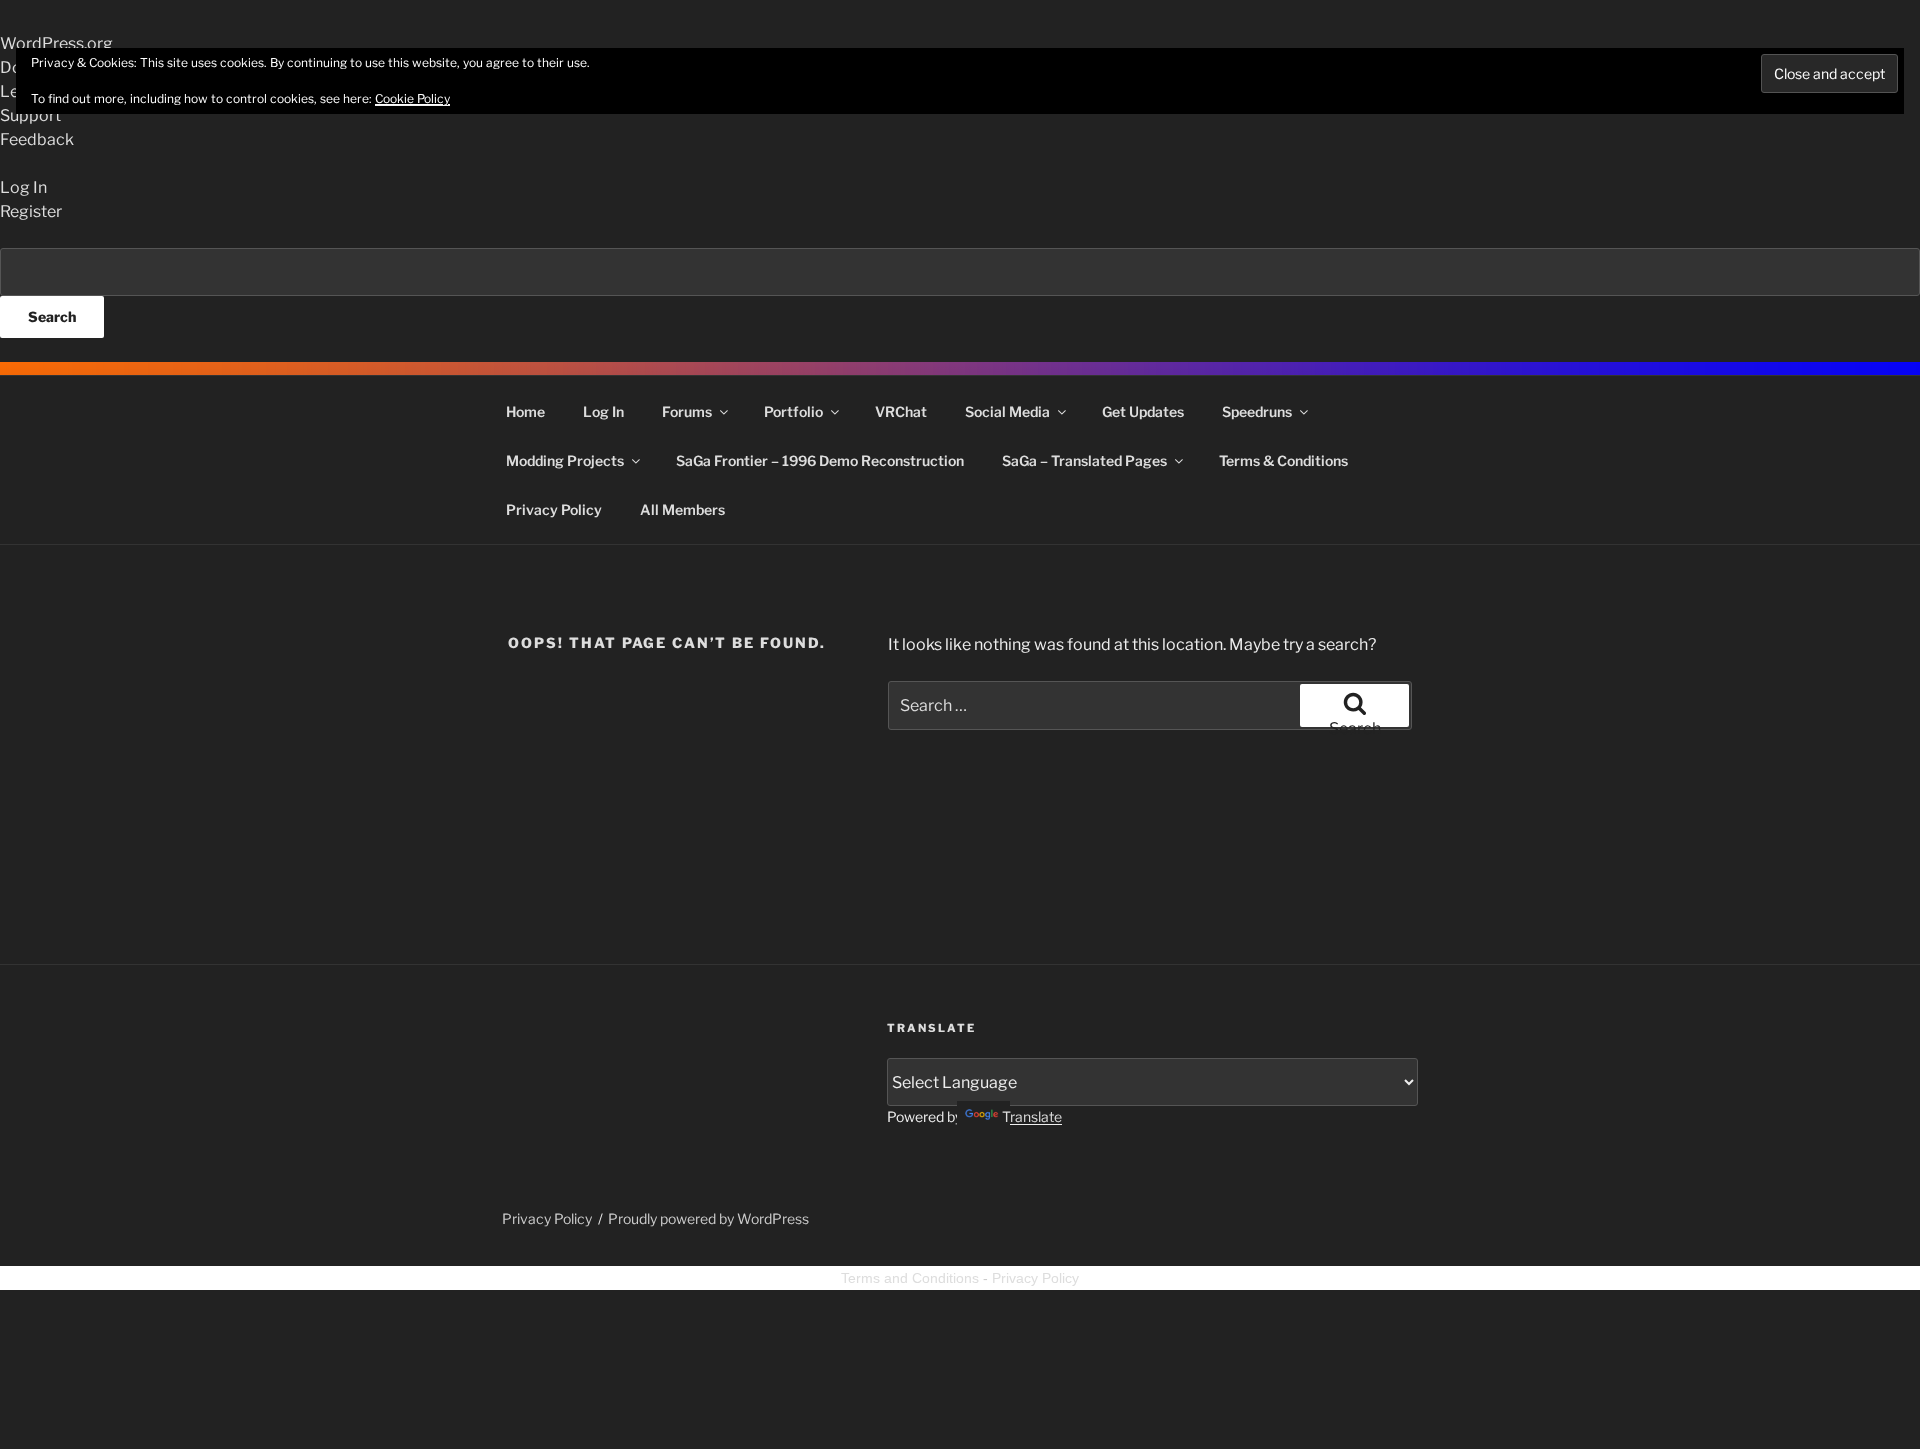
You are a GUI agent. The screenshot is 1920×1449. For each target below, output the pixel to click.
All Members (682, 509)
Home (525, 411)
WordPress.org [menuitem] (56, 43)
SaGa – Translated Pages (1084, 460)
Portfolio (793, 411)
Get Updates (1143, 411)
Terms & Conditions (1283, 460)
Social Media (1007, 411)
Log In (603, 411)
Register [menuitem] (31, 211)
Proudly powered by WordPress (708, 1218)
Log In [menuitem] (23, 187)
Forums (687, 411)
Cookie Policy (412, 98)
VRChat (901, 411)
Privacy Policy (554, 509)
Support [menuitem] (30, 115)
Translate (1032, 1116)
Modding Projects (565, 460)
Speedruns (1257, 411)
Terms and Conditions (910, 1278)
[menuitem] (960, 293)
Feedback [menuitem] (37, 139)
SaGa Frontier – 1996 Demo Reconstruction (820, 460)
